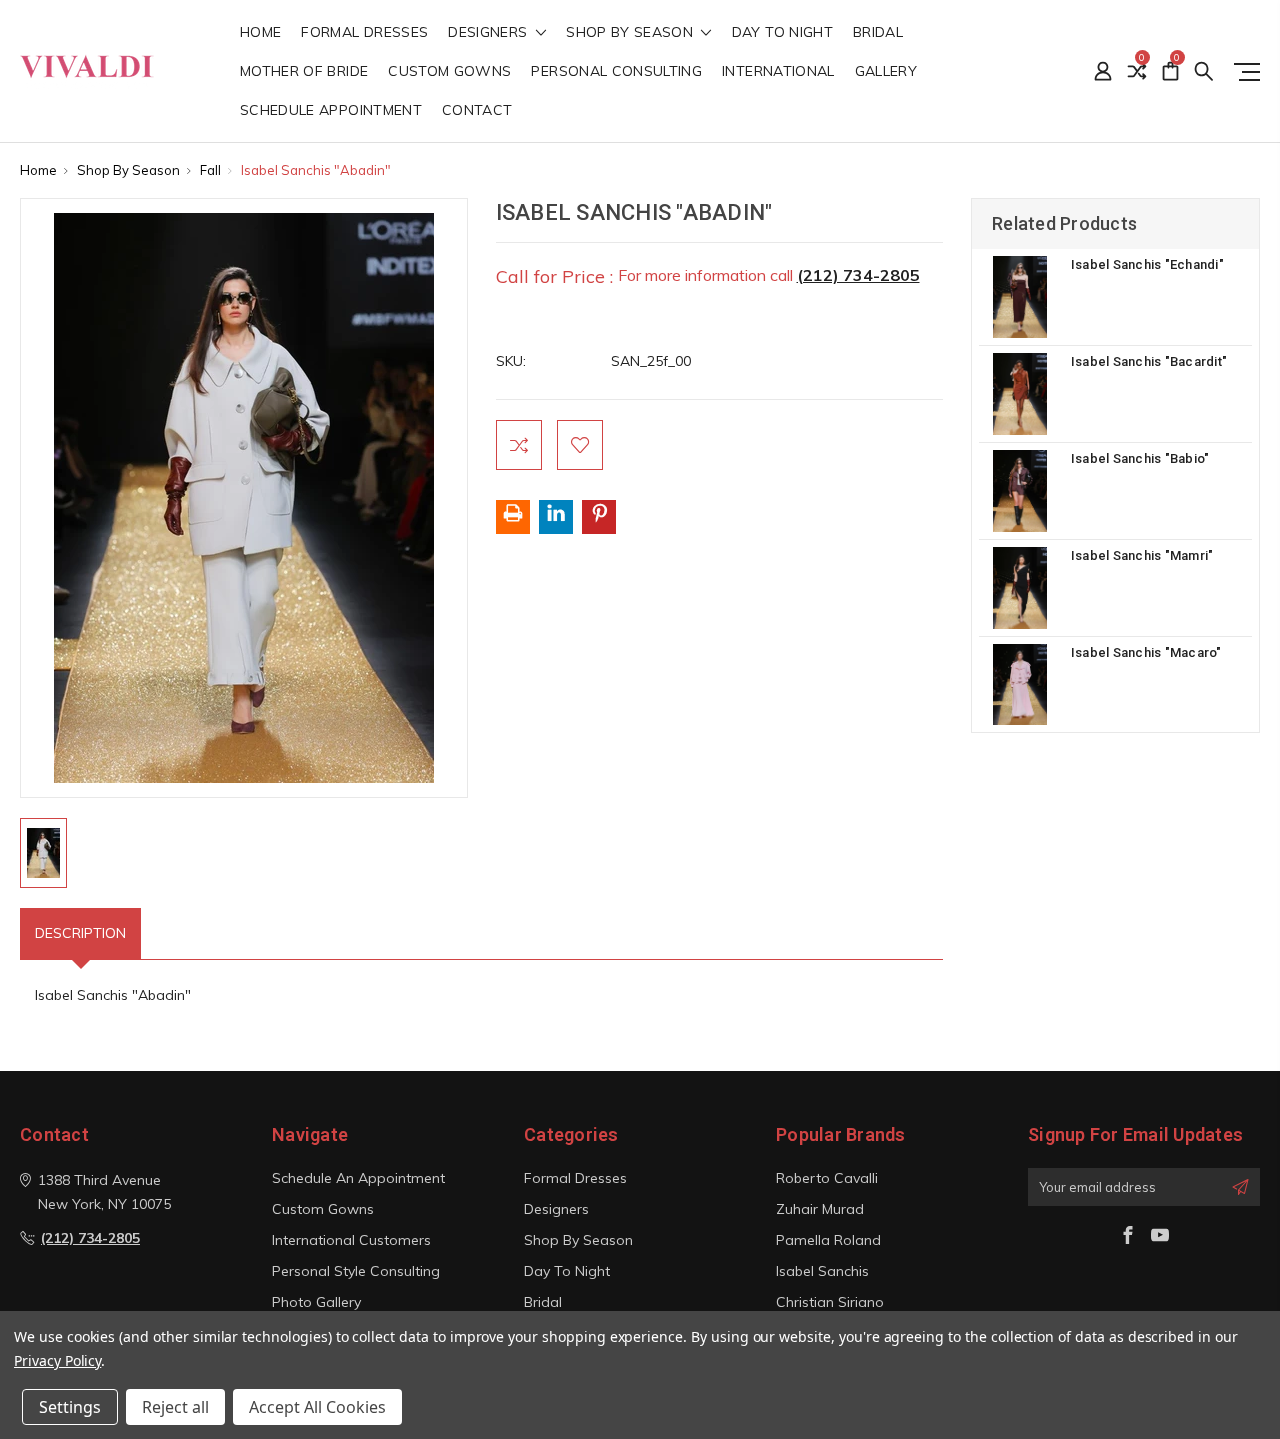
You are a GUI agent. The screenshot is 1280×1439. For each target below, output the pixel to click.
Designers (490, 33)
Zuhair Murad (820, 1209)
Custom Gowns (449, 72)
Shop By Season (631, 33)
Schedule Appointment (331, 111)
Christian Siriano (830, 1302)
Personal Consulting (616, 72)
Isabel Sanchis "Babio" (1140, 458)
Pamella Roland (828, 1240)
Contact (477, 111)
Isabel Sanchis (822, 1271)
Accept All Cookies (317, 1407)
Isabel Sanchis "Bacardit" (1149, 361)
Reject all (175, 1407)
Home (260, 33)
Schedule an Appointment (358, 1178)
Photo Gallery (316, 1302)
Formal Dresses (364, 33)
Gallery (886, 72)
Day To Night (782, 33)
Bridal (878, 33)
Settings (70, 1407)
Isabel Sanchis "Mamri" (1142, 555)
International (778, 72)
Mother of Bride (304, 72)
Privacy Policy (57, 1360)
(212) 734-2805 (858, 275)
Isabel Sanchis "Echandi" (1147, 264)
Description (80, 933)
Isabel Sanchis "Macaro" (1146, 652)
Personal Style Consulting (356, 1271)
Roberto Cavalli (827, 1178)
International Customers (351, 1240)
